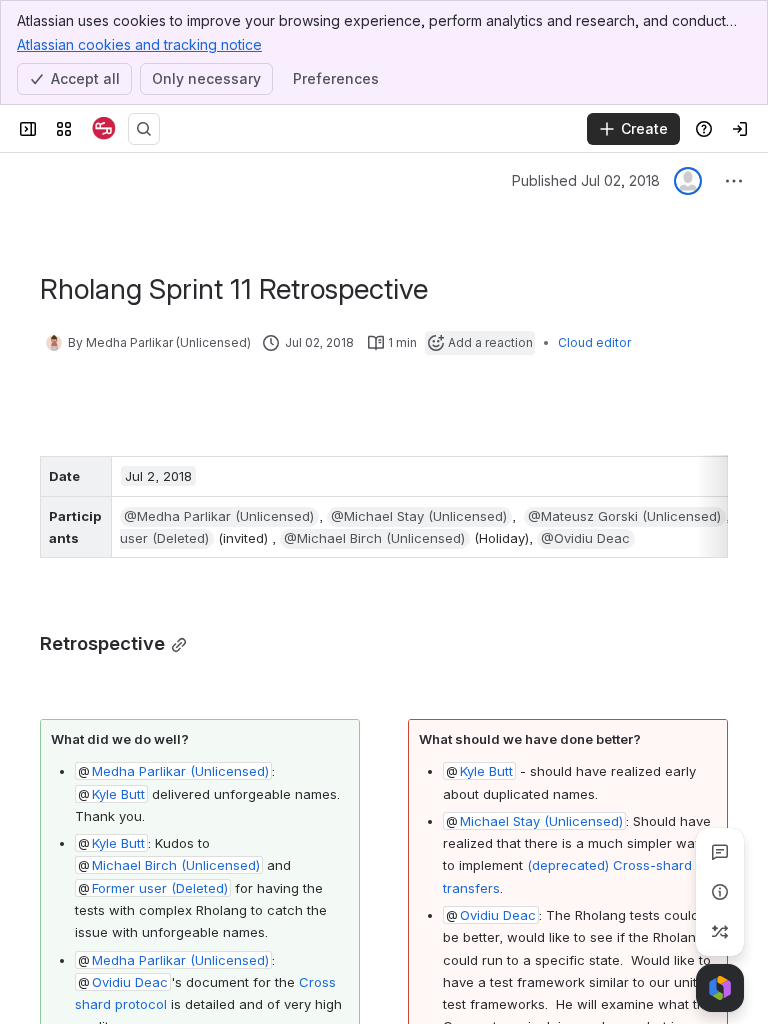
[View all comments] (720, 852)
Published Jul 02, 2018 (586, 180)
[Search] (144, 129)
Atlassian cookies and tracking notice (139, 44)
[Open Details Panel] (720, 892)
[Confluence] (104, 129)
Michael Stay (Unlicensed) (541, 821)
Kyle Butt (118, 794)
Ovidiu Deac (130, 982)
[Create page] (720, 932)
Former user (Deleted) (160, 888)
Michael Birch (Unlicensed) (176, 865)
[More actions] (734, 181)
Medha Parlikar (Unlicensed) (180, 771)
